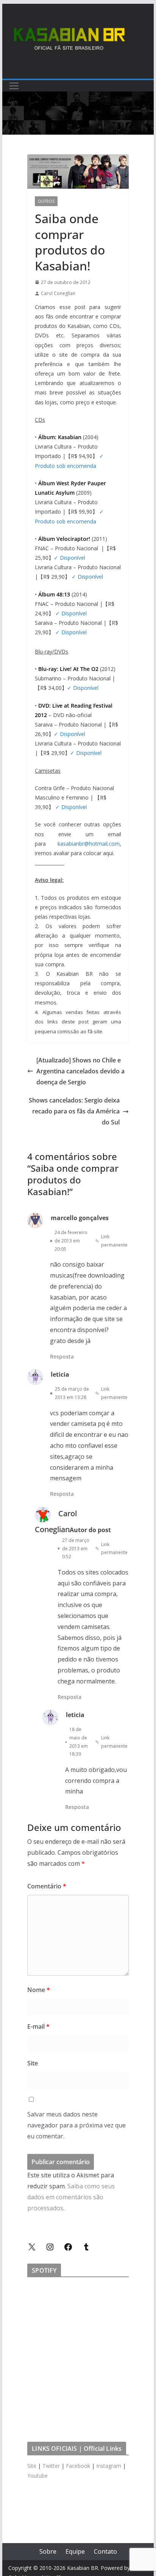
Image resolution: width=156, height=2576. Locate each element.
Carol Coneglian (58, 293)
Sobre (48, 2551)
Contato (105, 2551)
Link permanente (114, 1241)
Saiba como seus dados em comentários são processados (71, 2197)
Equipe (75, 2551)
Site (33, 2063)
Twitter (51, 2466)
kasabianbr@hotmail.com (89, 844)
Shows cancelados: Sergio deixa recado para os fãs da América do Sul (74, 1111)
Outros (46, 201)
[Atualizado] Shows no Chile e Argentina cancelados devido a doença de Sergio (80, 1071)
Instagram (109, 2466)
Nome (39, 1990)
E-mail (38, 2026)
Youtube (37, 2476)
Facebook (78, 2466)
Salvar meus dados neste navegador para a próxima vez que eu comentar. (76, 2125)
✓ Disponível (69, 558)
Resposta (62, 1356)
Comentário (47, 1886)
